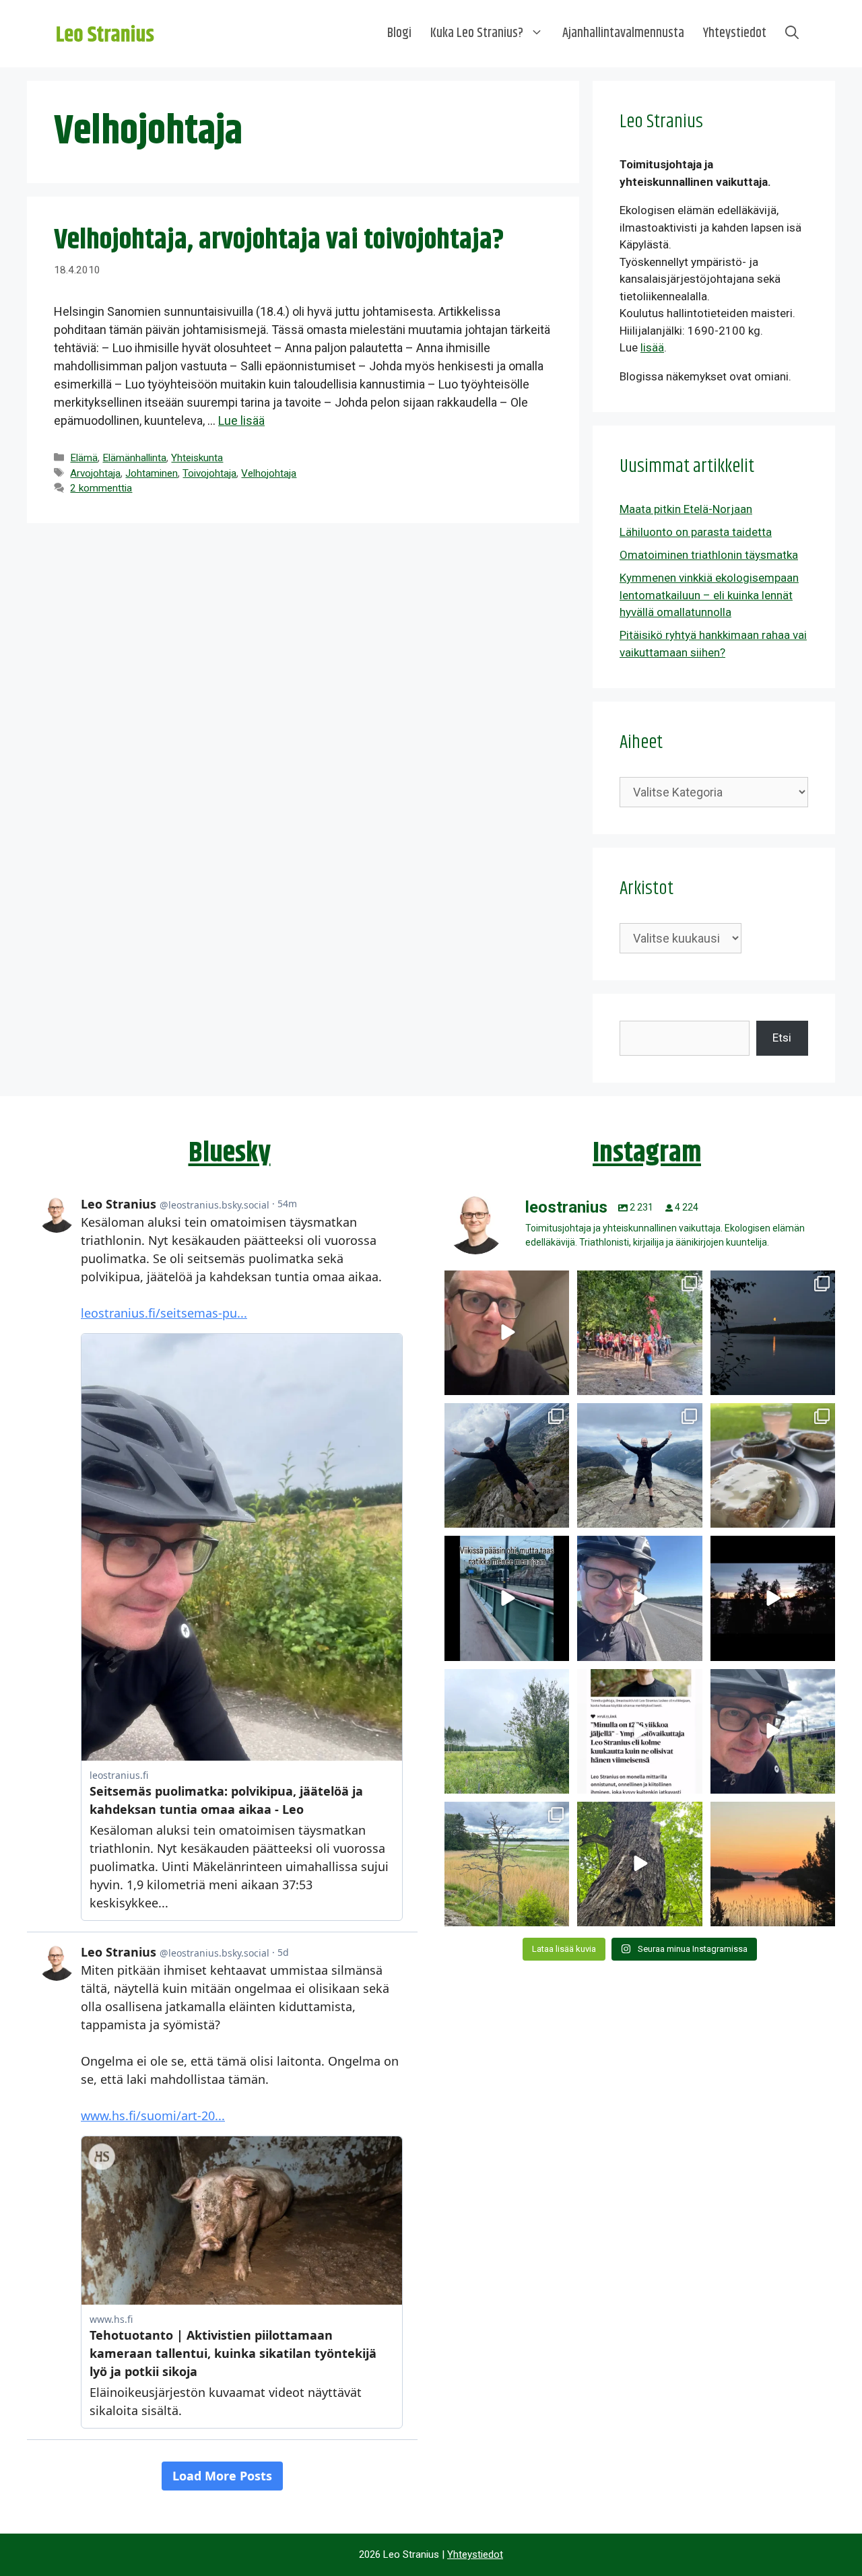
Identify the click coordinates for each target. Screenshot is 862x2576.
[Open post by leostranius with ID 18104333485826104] (639, 1864)
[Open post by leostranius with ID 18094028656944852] (773, 1864)
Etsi (782, 1038)
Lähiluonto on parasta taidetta (696, 532)
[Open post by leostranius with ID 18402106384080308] (639, 1598)
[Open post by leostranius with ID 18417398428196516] (639, 1465)
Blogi (399, 33)
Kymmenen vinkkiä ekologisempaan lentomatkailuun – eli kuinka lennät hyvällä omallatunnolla (709, 595)
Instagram (647, 1153)
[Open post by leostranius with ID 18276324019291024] (773, 1333)
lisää (652, 347)
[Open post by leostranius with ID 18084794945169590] (773, 1598)
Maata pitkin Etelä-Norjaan (686, 509)
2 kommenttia (101, 488)
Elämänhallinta (134, 458)
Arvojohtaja (95, 473)
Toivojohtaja (209, 473)
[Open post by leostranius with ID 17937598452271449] (639, 1731)
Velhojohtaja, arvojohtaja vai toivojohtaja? (279, 240)
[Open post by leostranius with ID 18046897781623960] (773, 1731)
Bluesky (230, 1153)
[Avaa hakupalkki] (792, 34)
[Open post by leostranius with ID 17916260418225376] (507, 1465)
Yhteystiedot (735, 33)
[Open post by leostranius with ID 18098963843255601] (773, 1465)
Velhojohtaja (269, 473)
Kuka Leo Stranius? (477, 33)
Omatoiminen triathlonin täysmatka (709, 555)
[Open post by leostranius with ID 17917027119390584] (507, 1864)
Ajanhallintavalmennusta (623, 33)
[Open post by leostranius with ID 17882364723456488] (507, 1731)
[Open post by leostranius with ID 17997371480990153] (507, 1333)
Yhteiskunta (197, 458)
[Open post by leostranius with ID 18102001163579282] (639, 1333)
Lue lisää (241, 420)
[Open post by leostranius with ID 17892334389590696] (507, 1598)
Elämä (84, 458)
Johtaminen (152, 473)
